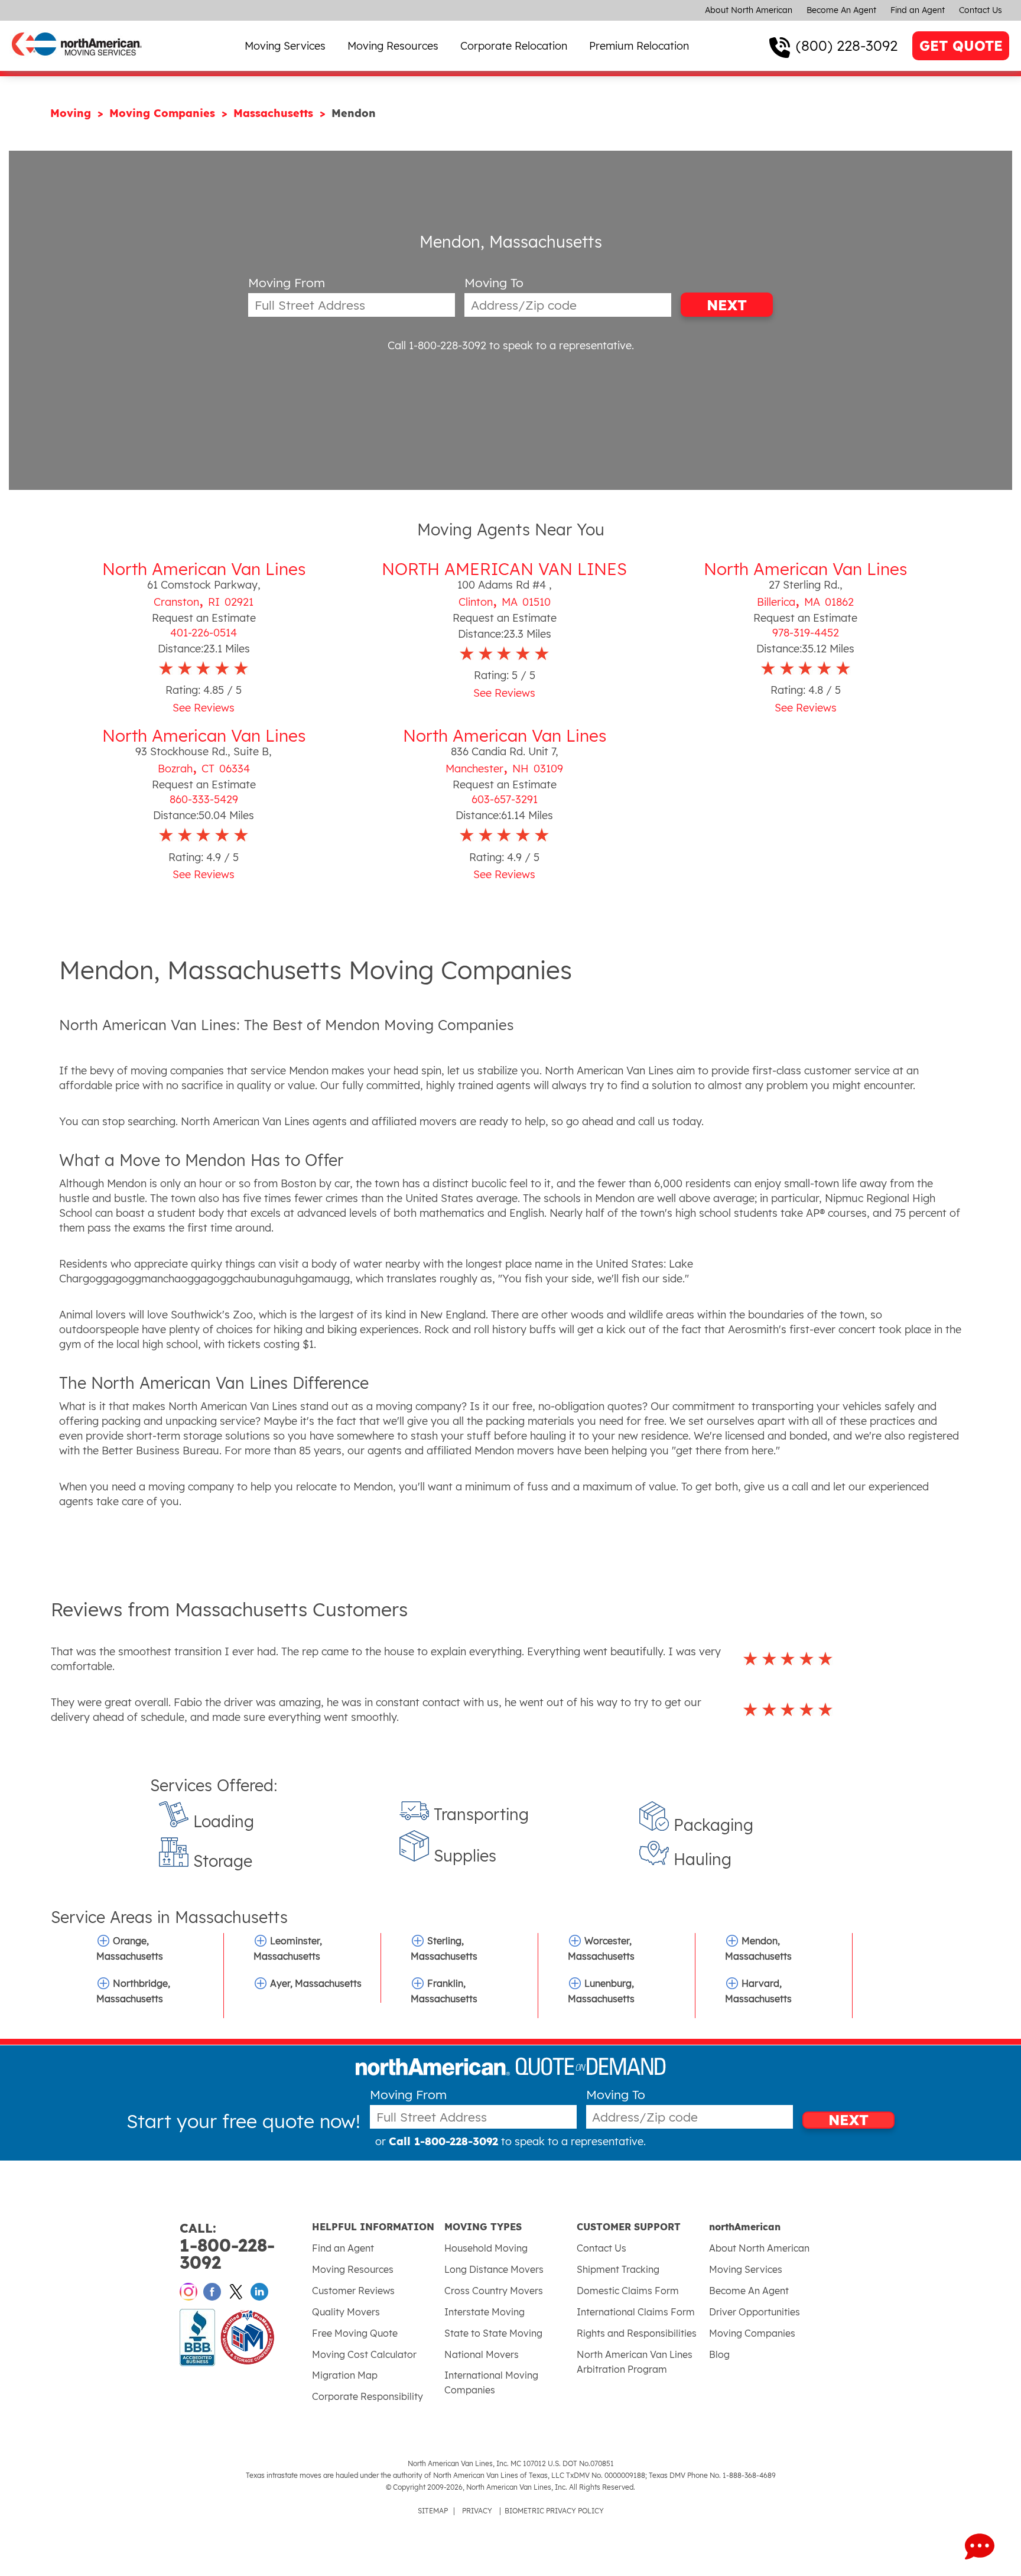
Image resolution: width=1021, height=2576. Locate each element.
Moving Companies (164, 113)
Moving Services (285, 46)
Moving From (287, 283)
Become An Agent (841, 10)
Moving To (494, 283)
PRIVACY (477, 2511)
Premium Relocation (639, 46)
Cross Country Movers (494, 2291)
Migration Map (345, 2375)
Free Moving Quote (355, 2333)
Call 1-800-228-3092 (437, 345)
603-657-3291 (505, 799)
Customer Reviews (353, 2291)
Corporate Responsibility (368, 2396)
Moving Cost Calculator (364, 2354)
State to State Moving (493, 2333)
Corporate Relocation (514, 46)
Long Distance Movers (494, 2269)
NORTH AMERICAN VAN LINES (504, 569)
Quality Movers (346, 2312)
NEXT (727, 305)
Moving (72, 113)
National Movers (482, 2354)
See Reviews (204, 708)
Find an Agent (918, 10)
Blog (719, 2354)
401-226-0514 (204, 633)
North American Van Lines (204, 569)
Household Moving (486, 2248)
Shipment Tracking (618, 2269)
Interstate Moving (485, 2312)
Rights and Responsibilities (637, 2333)
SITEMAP (433, 2511)
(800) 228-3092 (847, 46)
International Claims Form (636, 2312)
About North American (749, 10)
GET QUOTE (961, 46)
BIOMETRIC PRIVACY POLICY (554, 2511)
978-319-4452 (806, 633)
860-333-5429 (204, 799)
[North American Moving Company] (77, 64)
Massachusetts (275, 113)
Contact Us (981, 10)
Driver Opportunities (755, 2312)
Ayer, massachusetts (316, 1983)
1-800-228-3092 (227, 2247)
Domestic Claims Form (628, 2291)
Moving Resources (393, 46)
